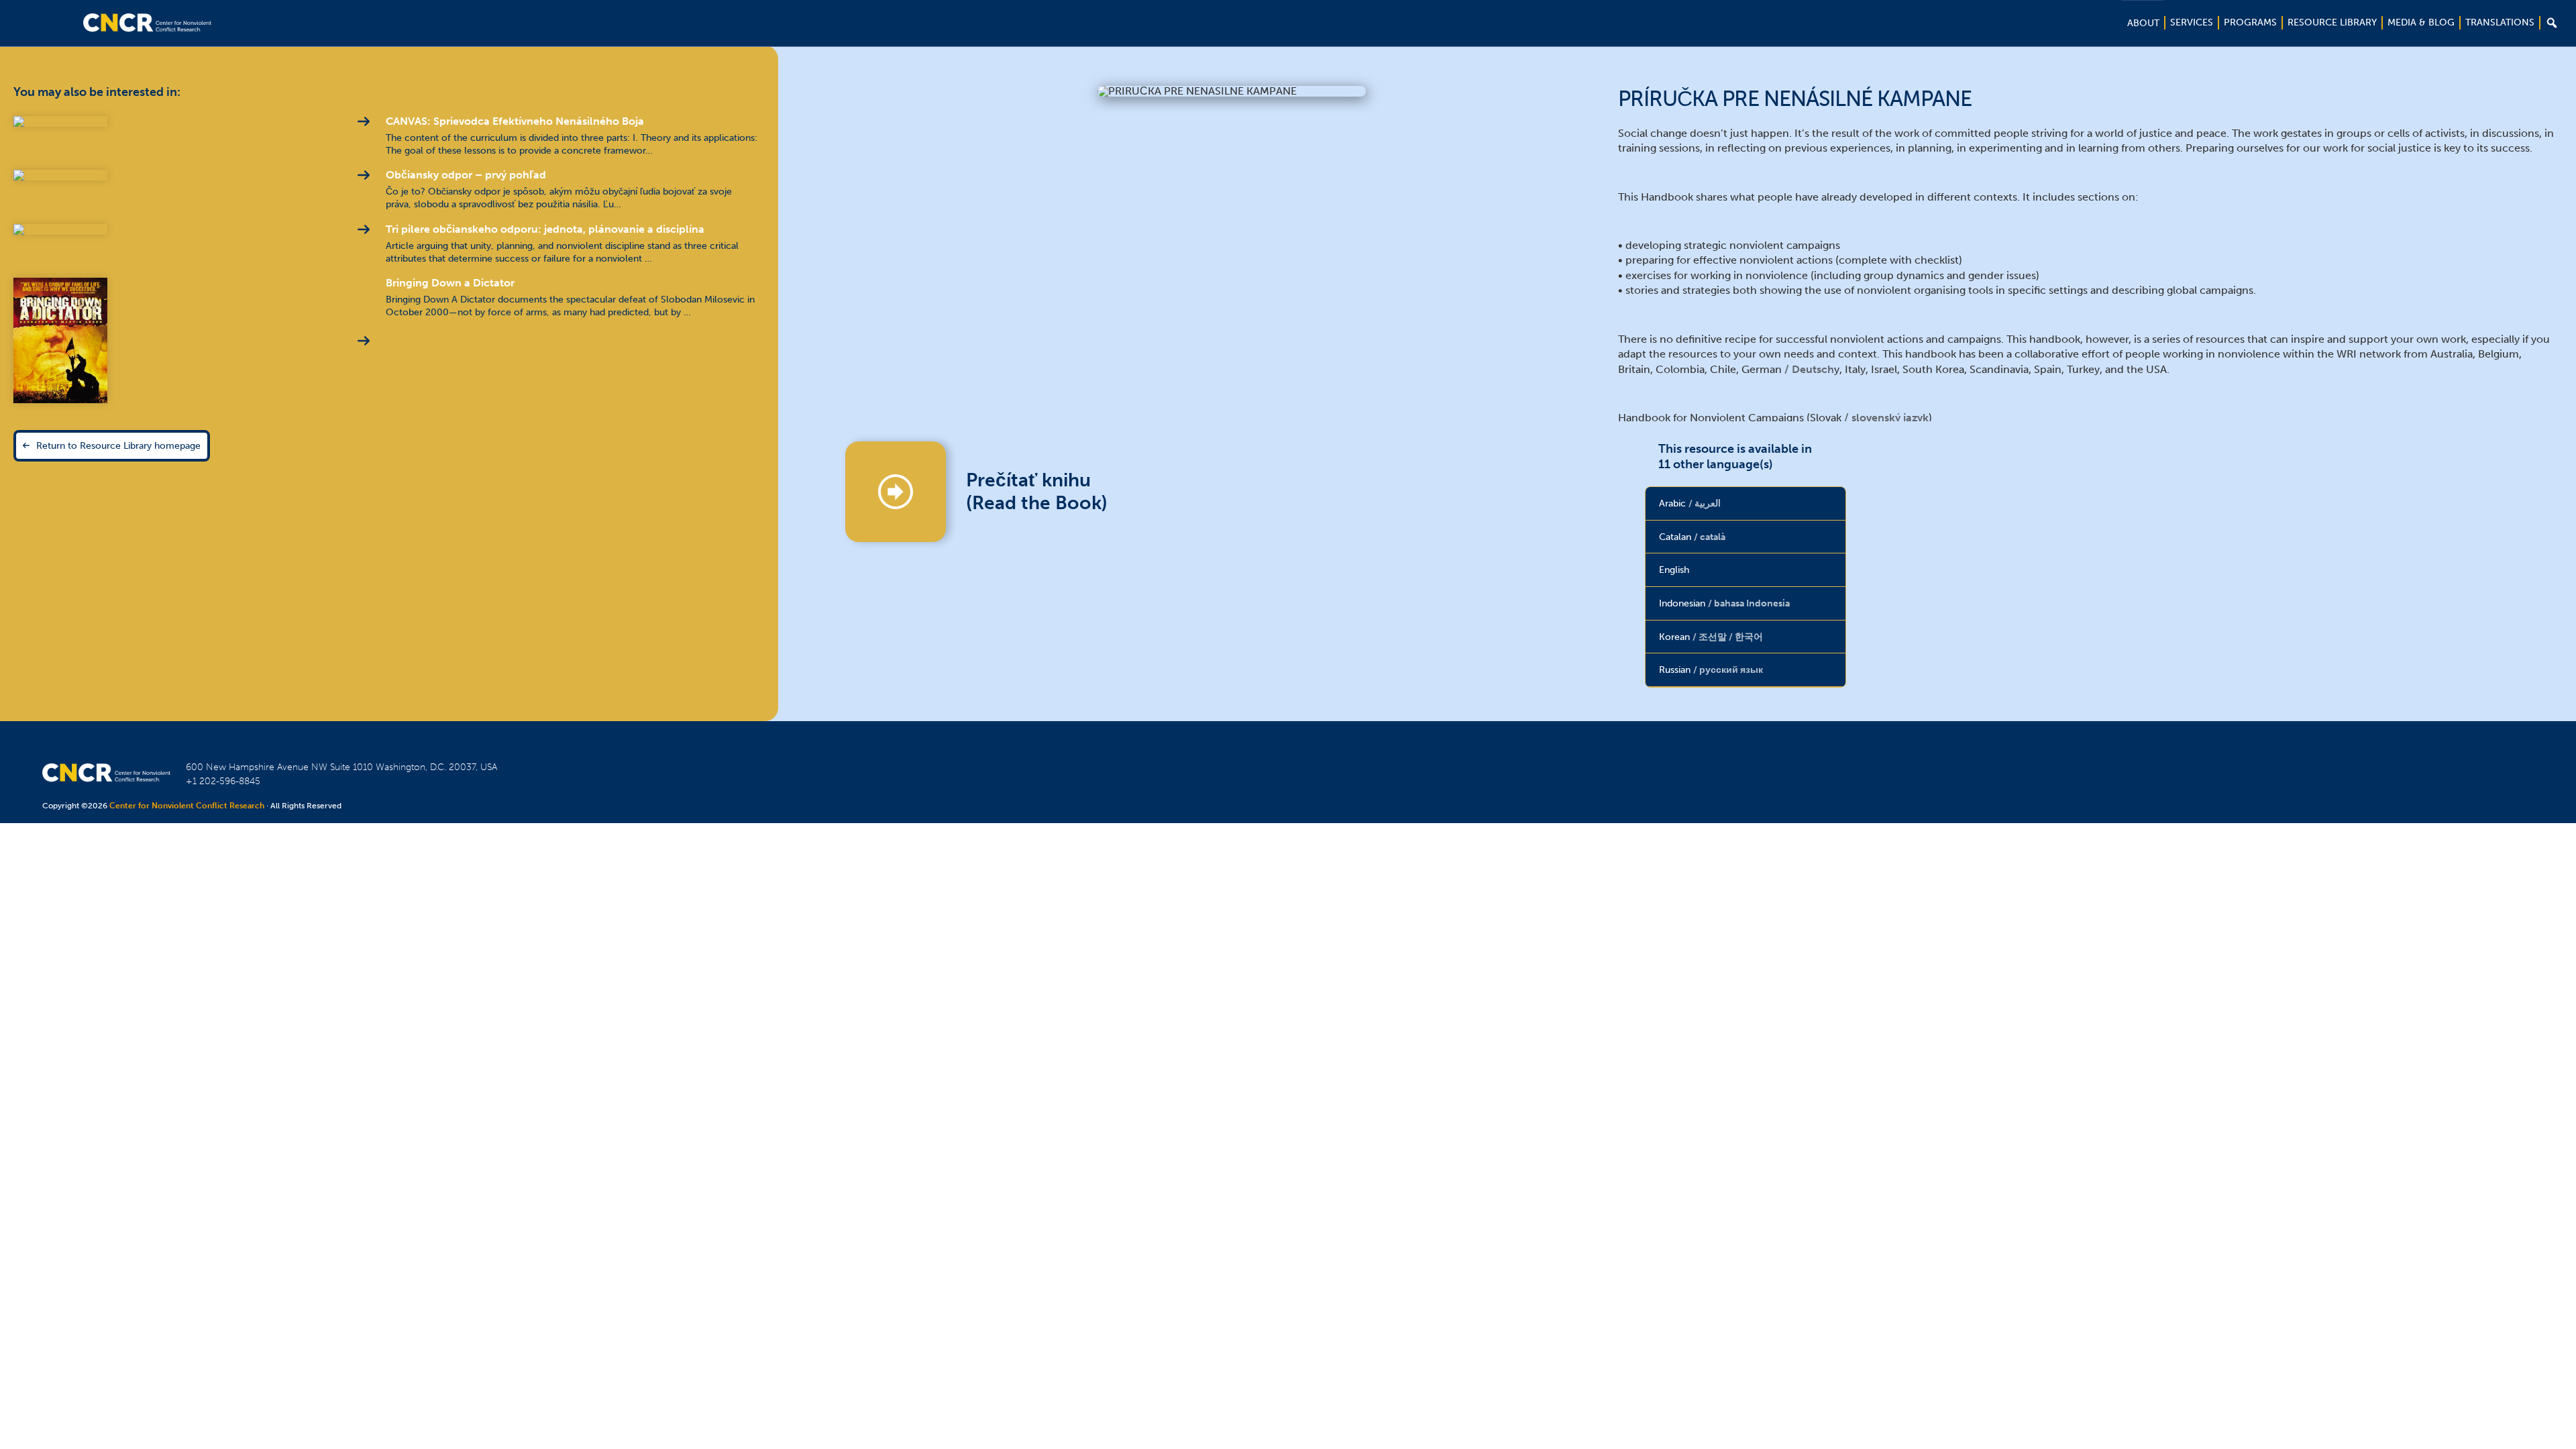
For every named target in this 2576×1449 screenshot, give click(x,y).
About (2143, 23)
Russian (1711, 669)
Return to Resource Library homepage (118, 445)
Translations (2500, 22)
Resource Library (2332, 22)
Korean (1711, 637)
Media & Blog (2421, 22)
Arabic (1690, 503)
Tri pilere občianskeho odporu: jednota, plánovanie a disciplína (545, 229)
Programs (2250, 22)
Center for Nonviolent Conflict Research (187, 806)
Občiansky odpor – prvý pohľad (466, 175)
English (1674, 570)
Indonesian (1724, 603)
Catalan (1692, 537)
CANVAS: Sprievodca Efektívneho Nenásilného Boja (515, 121)
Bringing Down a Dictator (450, 283)
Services (2192, 22)
